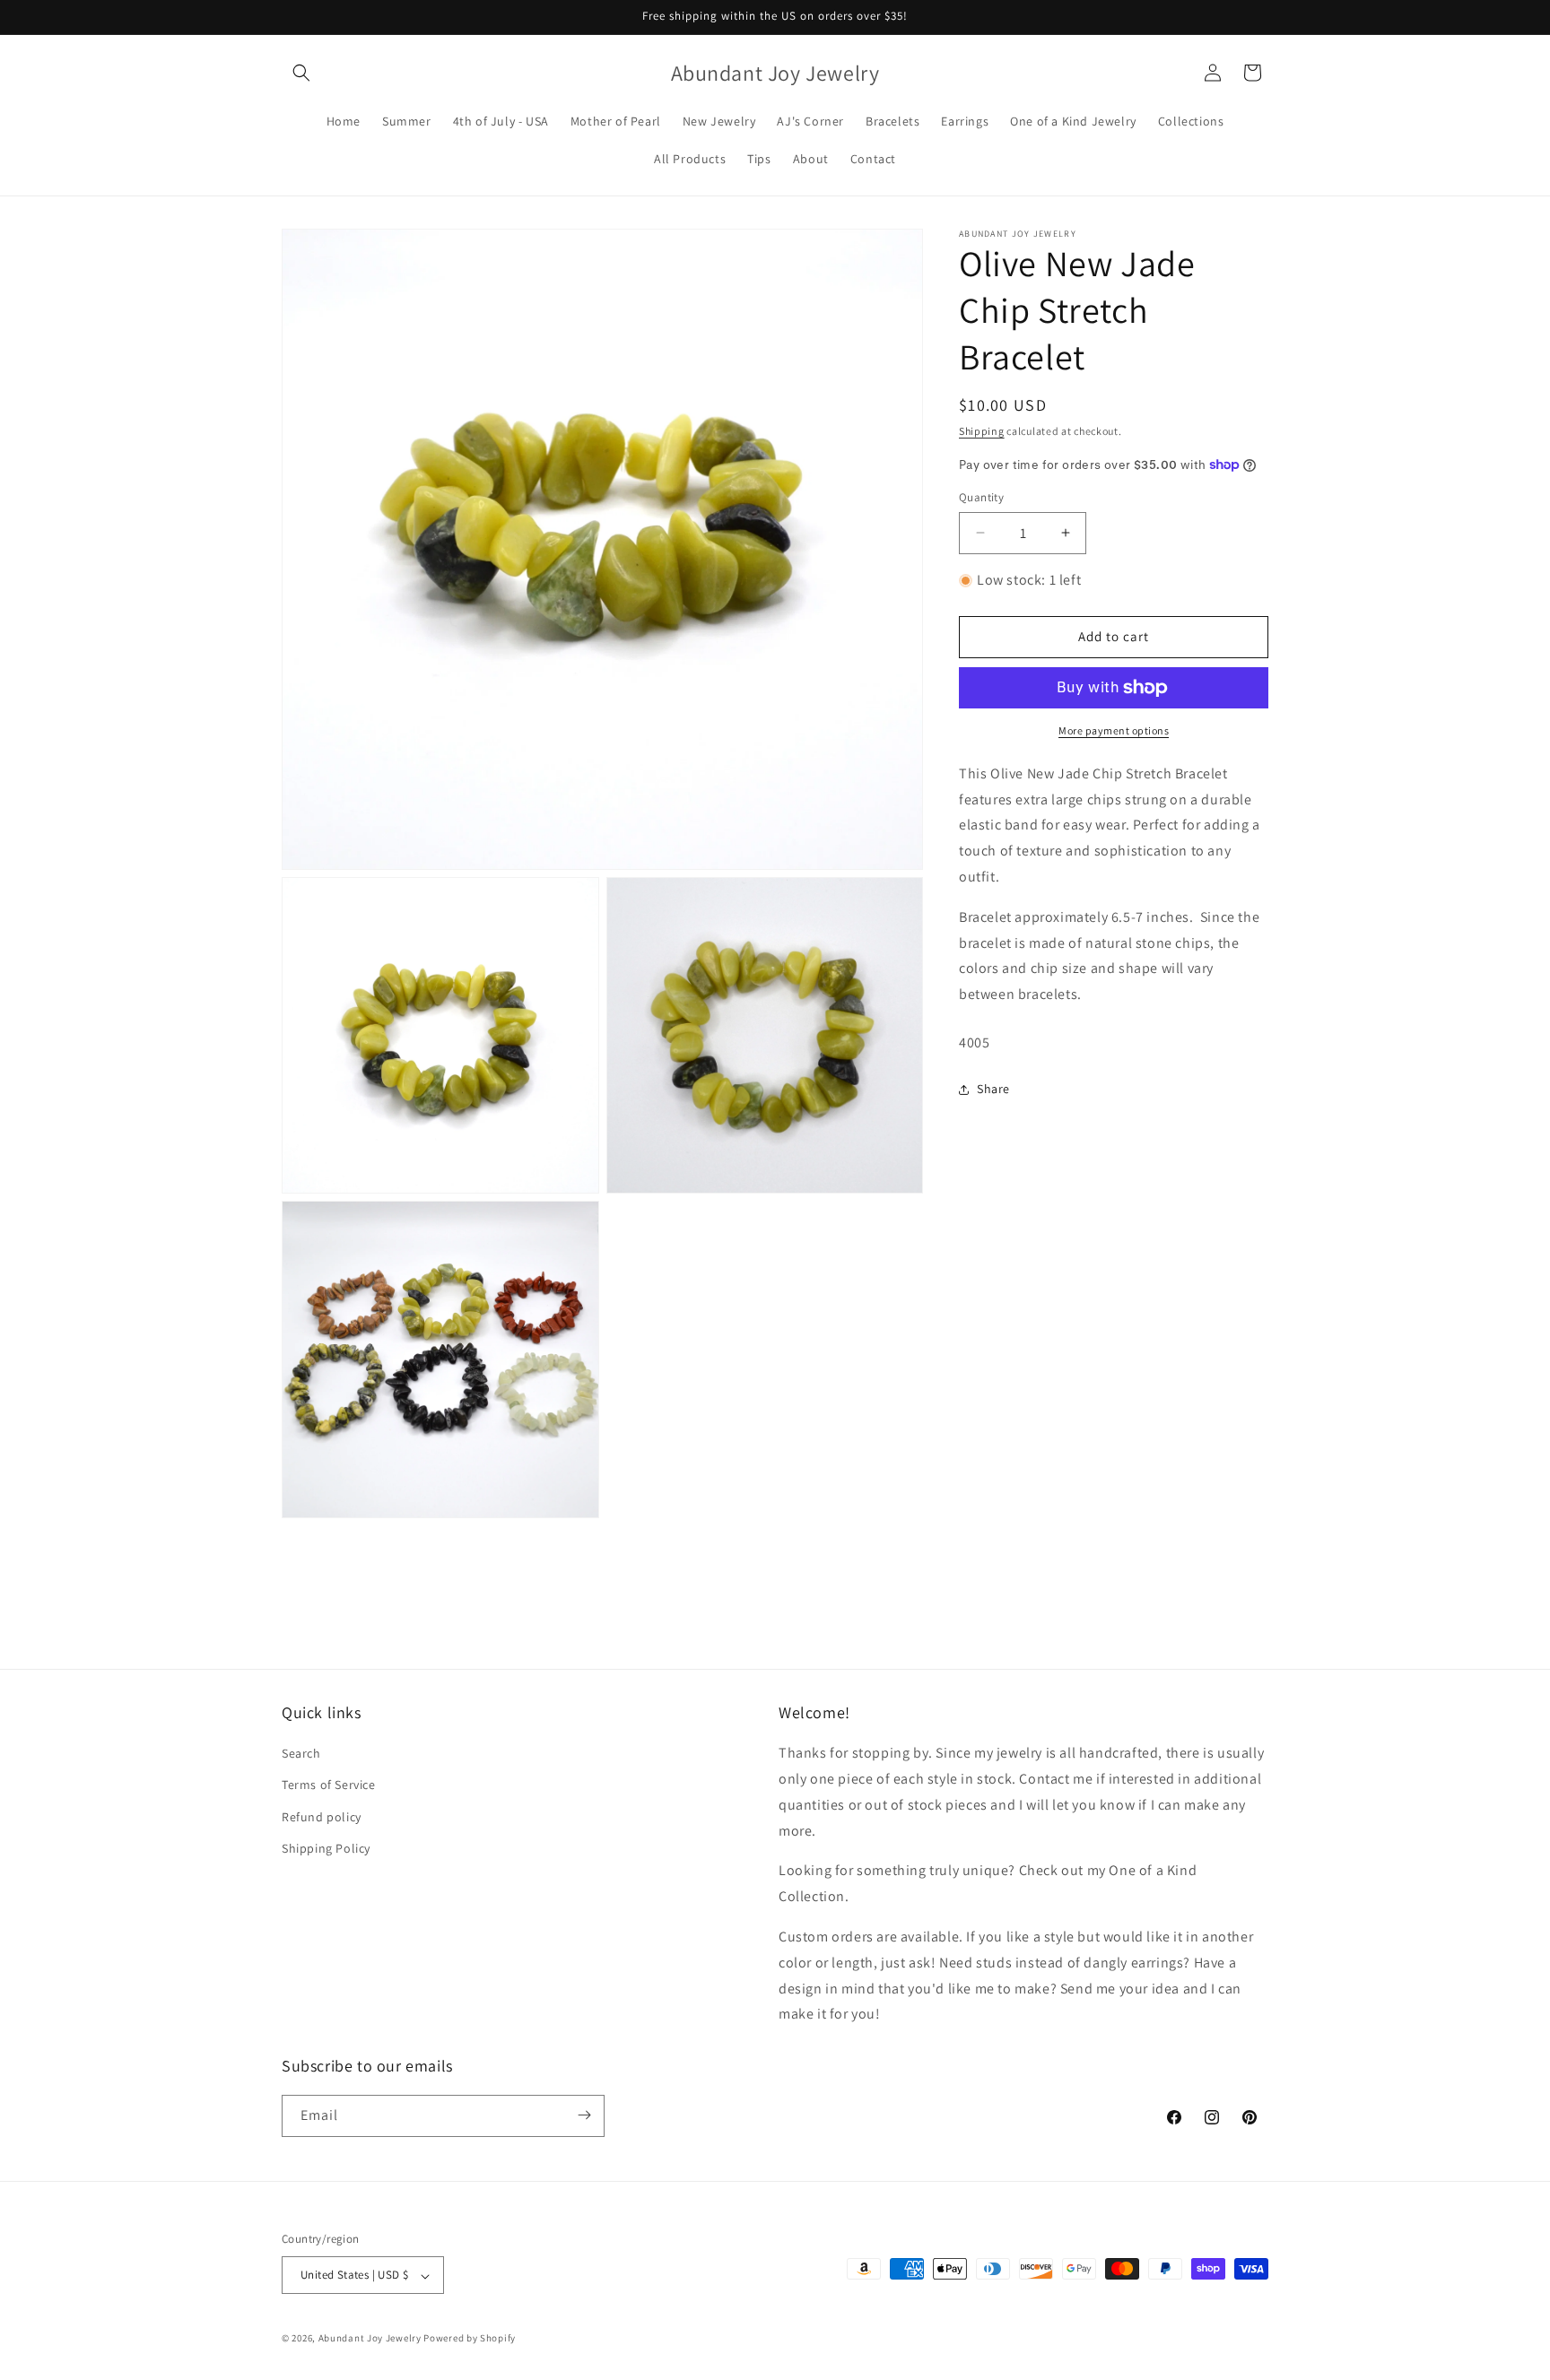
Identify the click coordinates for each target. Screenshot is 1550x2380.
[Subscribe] (584, 2115)
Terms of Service (329, 1785)
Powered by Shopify (470, 2339)
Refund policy (322, 1817)
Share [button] (993, 1089)
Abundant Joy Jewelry (370, 2339)
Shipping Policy (326, 1848)
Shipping (982, 431)
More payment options (1114, 730)
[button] (301, 73)
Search (301, 1754)
